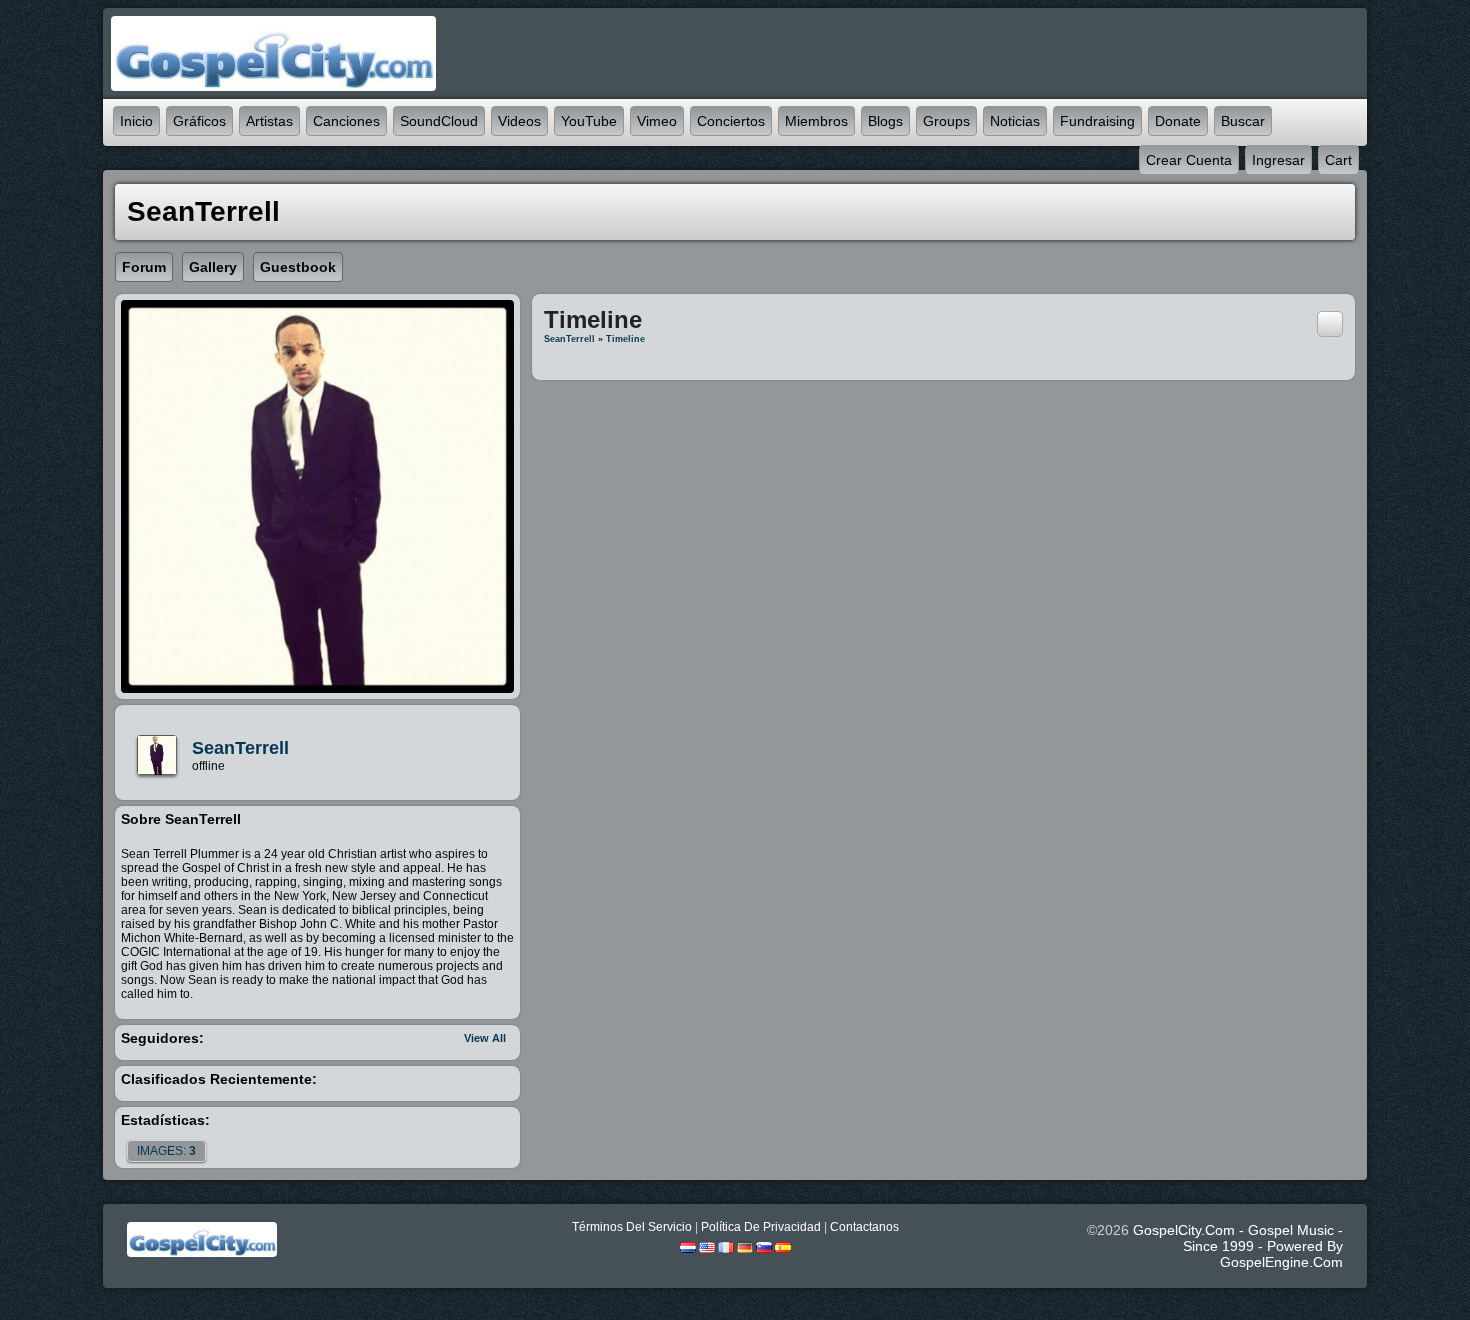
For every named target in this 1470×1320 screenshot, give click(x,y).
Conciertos (731, 121)
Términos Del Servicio (632, 1227)
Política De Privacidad (761, 1227)
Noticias (1015, 121)
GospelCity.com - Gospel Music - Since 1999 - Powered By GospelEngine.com (1238, 1246)
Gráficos (199, 121)
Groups (946, 121)
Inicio (136, 121)
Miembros (816, 121)
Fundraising (1097, 121)
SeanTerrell (240, 748)
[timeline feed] (1330, 323)
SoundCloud (439, 121)
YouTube (589, 121)
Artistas (269, 121)
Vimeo (657, 121)
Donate (1178, 121)
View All (485, 1038)
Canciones (346, 121)
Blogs (885, 121)
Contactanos (864, 1227)
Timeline (625, 339)
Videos (519, 121)
